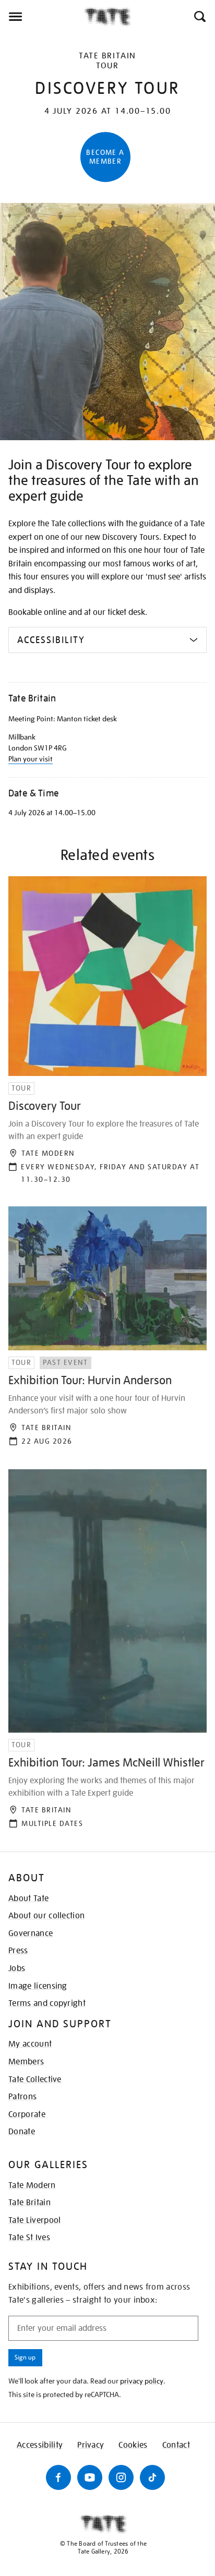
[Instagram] (121, 2477)
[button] (199, 17)
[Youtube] (90, 2477)
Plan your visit (31, 759)
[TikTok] (152, 2477)
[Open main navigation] (42, 17)
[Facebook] (58, 2477)
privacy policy (142, 2381)
